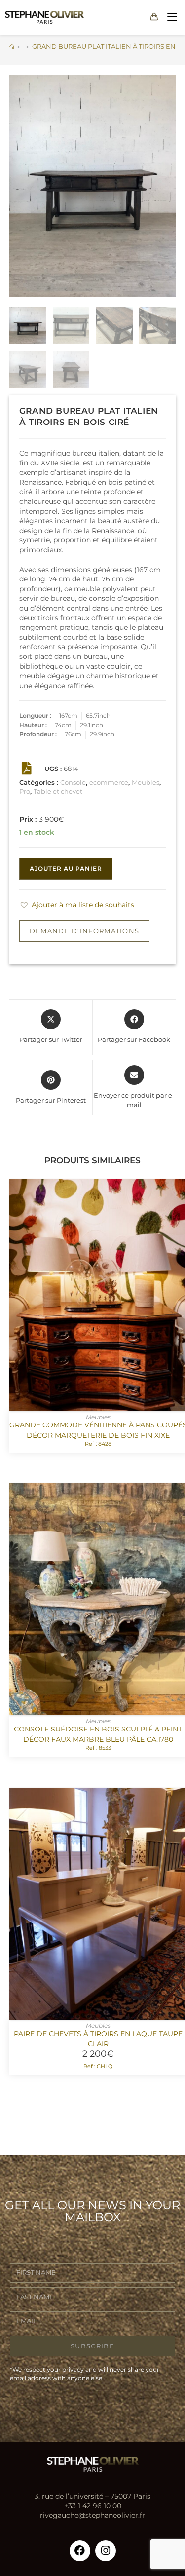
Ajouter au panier (66, 868)
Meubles (146, 782)
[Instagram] (106, 2551)
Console (73, 782)
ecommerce (109, 782)
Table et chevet (58, 791)
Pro (25, 791)
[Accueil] (12, 46)
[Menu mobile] (170, 17)
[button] (77, 905)
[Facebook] (80, 2551)
